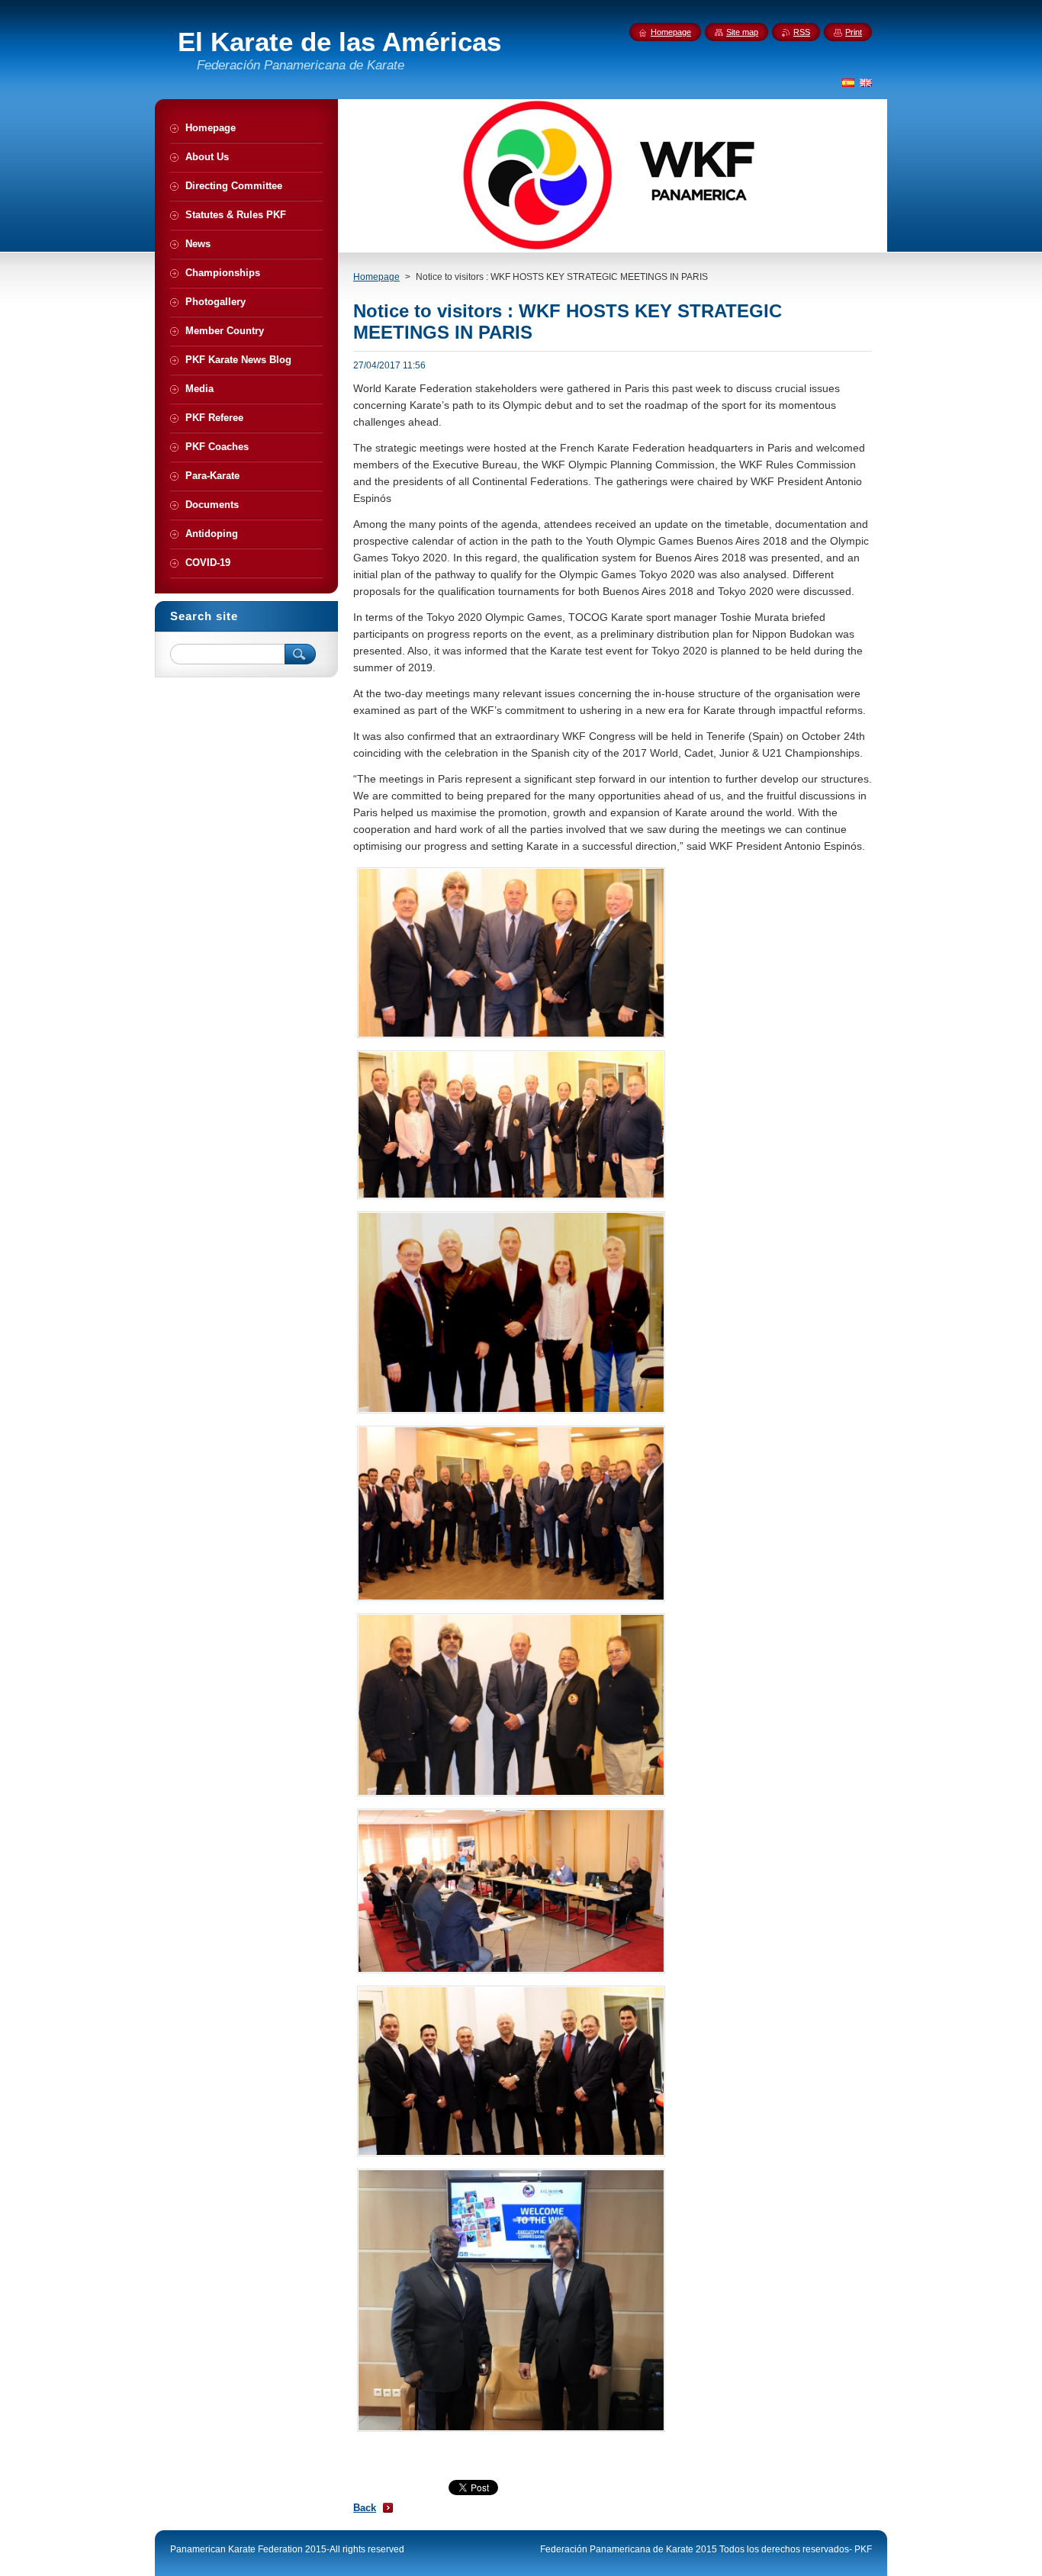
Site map (742, 32)
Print (854, 32)
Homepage (376, 277)
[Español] (848, 82)
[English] (866, 82)
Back (365, 2508)
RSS (802, 32)
